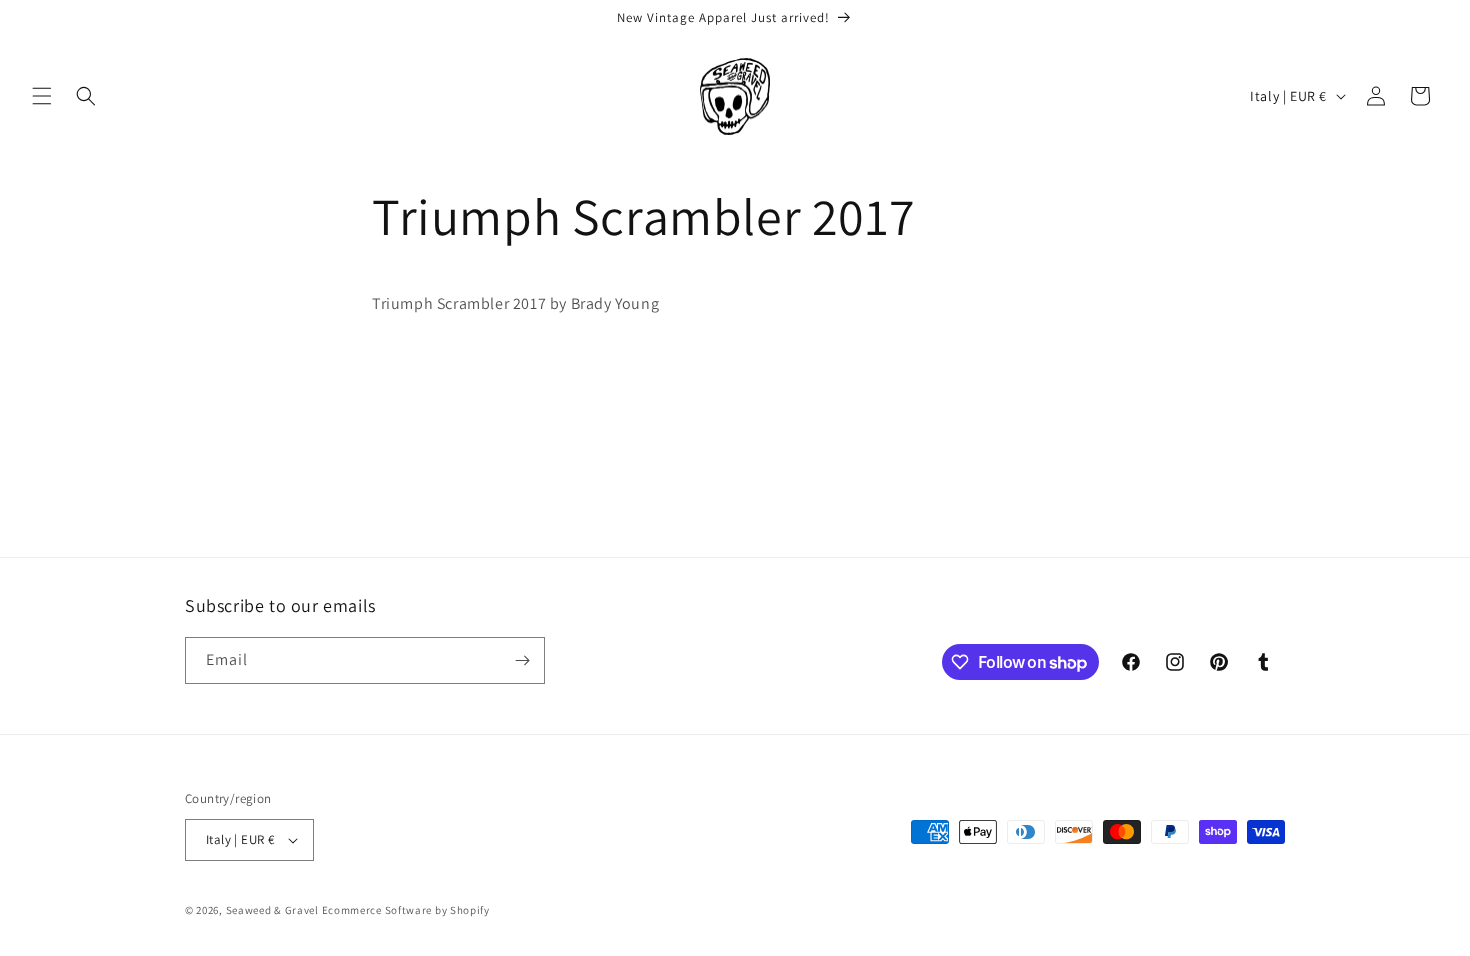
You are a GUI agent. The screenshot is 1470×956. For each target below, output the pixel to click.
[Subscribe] (522, 660)
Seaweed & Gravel (272, 910)
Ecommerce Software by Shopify (406, 910)
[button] (42, 96)
